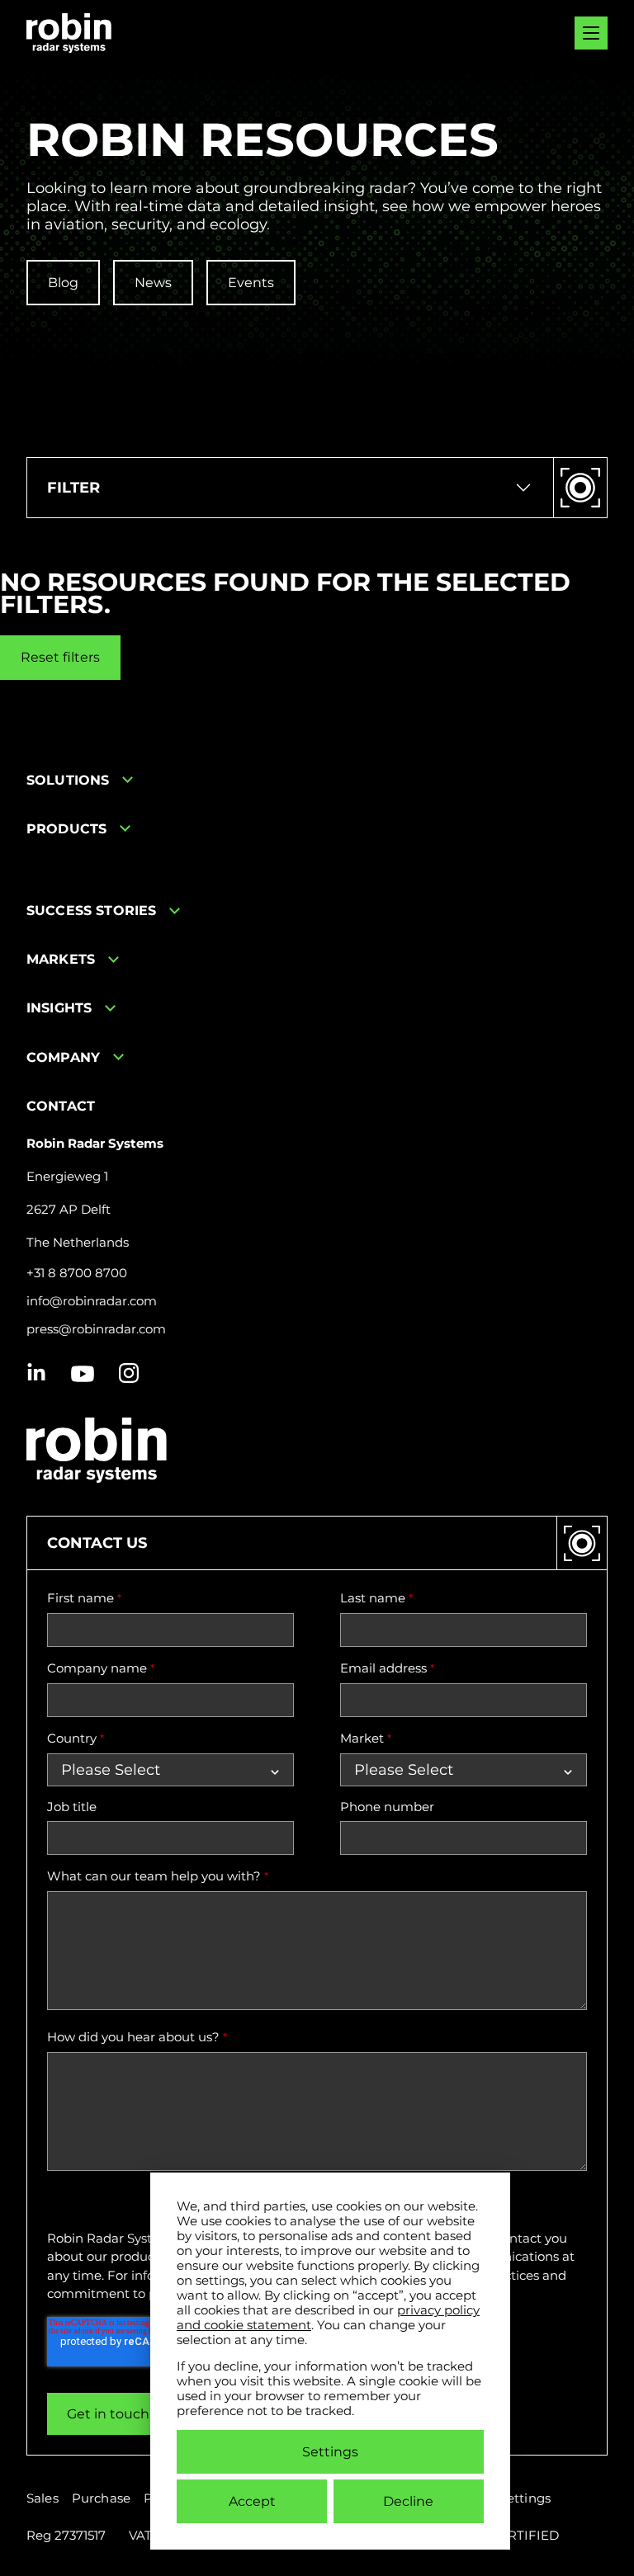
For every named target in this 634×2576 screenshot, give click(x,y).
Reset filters (60, 657)
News (153, 283)
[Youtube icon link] (83, 1374)
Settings (330, 2452)
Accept (252, 2501)
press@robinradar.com (96, 1329)
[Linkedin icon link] (36, 1374)
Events (251, 283)
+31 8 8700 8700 (77, 1273)
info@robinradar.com (92, 1301)
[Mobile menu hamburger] (591, 33)
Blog (63, 283)
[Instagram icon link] (129, 1374)
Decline (408, 2501)
